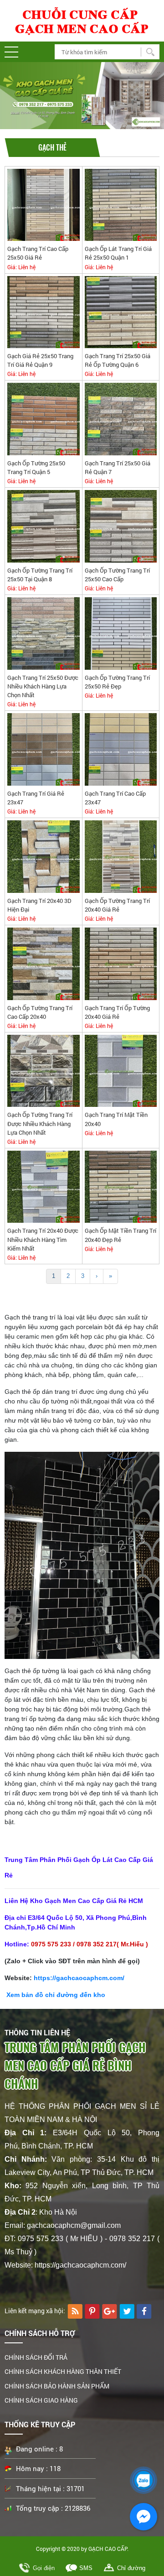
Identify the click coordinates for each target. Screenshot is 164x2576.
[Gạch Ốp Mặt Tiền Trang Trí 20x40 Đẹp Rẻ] (121, 1186)
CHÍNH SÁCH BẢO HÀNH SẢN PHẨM (57, 2386)
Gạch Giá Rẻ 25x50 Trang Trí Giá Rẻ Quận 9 (40, 360)
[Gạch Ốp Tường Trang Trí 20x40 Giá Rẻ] (121, 856)
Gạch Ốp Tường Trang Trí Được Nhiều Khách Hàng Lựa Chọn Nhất (40, 1124)
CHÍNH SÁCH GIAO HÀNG (41, 2400)
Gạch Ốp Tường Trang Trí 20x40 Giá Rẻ (117, 905)
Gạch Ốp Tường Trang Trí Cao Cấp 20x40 (40, 1012)
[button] (11, 52)
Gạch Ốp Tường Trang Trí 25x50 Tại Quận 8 (40, 575)
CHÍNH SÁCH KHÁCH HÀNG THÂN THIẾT (63, 2371)
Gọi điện (44, 2568)
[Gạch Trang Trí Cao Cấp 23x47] (121, 749)
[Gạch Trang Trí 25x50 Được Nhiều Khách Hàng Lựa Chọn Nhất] (44, 633)
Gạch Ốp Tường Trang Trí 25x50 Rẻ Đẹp (117, 682)
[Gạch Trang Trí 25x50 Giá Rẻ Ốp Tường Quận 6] (121, 312)
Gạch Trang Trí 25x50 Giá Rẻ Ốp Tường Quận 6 (118, 360)
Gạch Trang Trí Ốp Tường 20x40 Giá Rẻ (117, 1012)
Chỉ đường (131, 2568)
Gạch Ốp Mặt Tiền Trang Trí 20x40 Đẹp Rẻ (120, 1235)
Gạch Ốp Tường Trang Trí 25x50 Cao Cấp (117, 575)
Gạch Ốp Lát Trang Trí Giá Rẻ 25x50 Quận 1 (118, 253)
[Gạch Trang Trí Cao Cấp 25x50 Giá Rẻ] (44, 205)
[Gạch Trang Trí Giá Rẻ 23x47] (44, 749)
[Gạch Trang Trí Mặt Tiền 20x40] (121, 1071)
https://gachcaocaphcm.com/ (79, 1978)
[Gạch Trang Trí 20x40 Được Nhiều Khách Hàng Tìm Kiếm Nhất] (44, 1186)
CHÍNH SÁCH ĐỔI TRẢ (36, 2357)
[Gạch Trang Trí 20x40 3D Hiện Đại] (44, 856)
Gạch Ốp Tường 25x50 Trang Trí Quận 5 (36, 467)
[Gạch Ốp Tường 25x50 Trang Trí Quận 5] (44, 419)
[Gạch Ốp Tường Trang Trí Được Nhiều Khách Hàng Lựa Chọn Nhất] (44, 1071)
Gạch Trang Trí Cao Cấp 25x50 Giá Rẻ (38, 253)
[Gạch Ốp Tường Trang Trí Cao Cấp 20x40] (44, 963)
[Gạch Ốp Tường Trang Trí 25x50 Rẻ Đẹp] (121, 633)
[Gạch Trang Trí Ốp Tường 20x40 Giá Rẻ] (121, 963)
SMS (86, 2568)
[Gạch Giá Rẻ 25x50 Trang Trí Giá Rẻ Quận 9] (44, 312)
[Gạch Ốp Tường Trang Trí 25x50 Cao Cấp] (121, 526)
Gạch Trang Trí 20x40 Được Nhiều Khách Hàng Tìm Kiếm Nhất (43, 1240)
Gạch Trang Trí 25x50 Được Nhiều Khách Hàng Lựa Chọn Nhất (43, 686)
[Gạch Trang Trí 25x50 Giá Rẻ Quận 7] (121, 419)
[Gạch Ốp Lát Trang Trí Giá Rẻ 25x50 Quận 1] (121, 205)
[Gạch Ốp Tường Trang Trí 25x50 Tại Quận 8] (44, 526)
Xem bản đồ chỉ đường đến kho (55, 1995)
